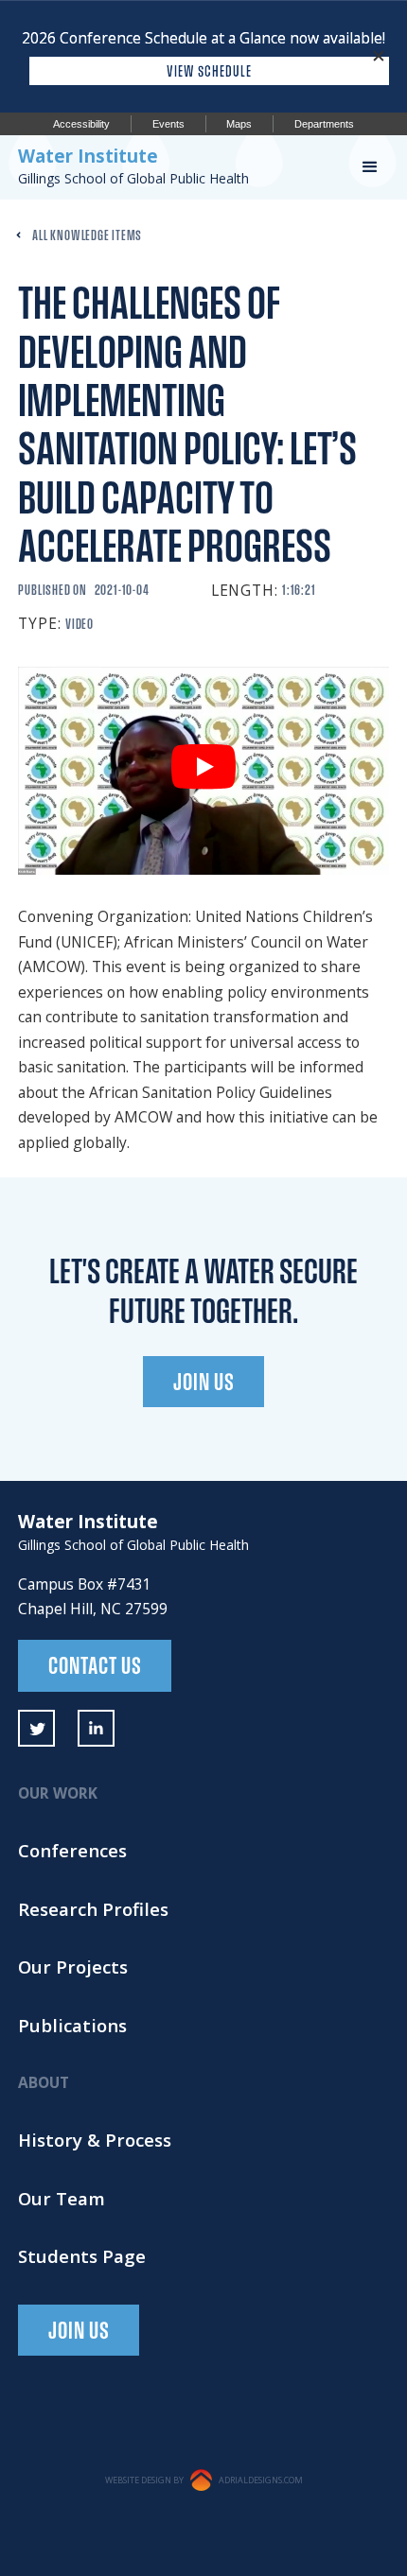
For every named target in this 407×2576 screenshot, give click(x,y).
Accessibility (81, 124)
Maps (239, 124)
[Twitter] (36, 1728)
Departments (324, 124)
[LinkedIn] (96, 1728)
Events (168, 124)
